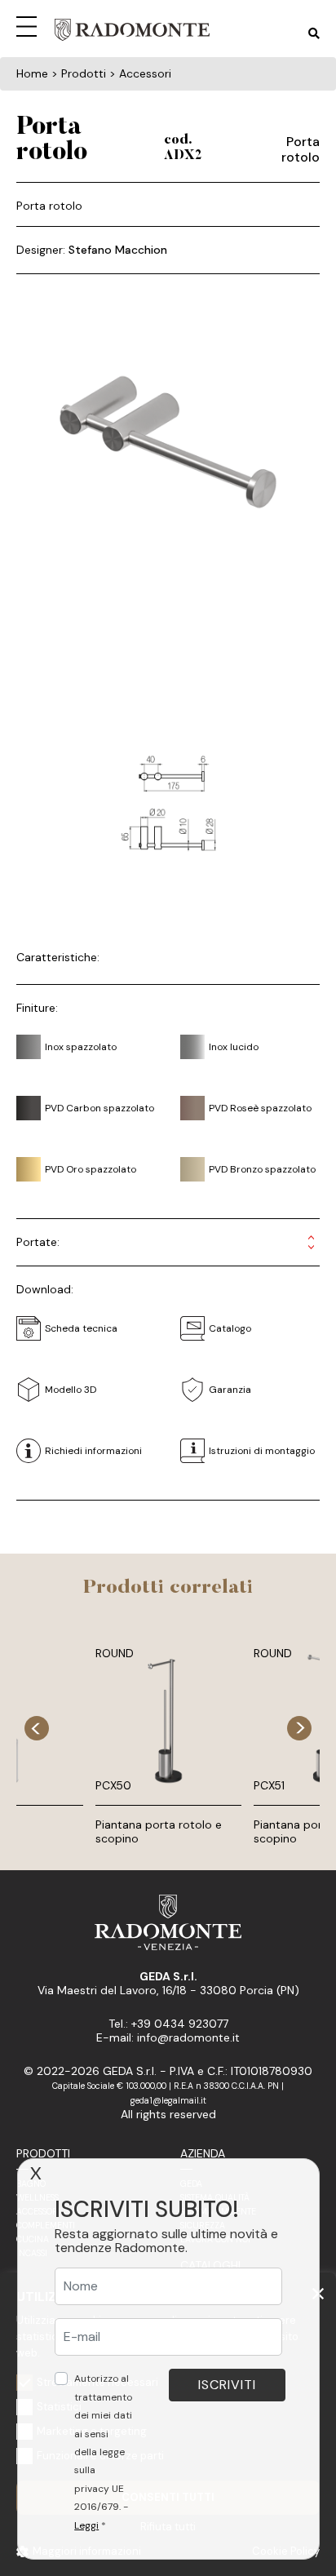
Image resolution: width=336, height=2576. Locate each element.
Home (32, 73)
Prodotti (43, 2153)
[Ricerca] (314, 34)
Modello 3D (71, 1390)
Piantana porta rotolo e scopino (159, 1831)
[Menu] (29, 24)
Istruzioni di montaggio (262, 1451)
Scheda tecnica (81, 1328)
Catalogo (230, 1328)
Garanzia (230, 1390)
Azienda (203, 2153)
